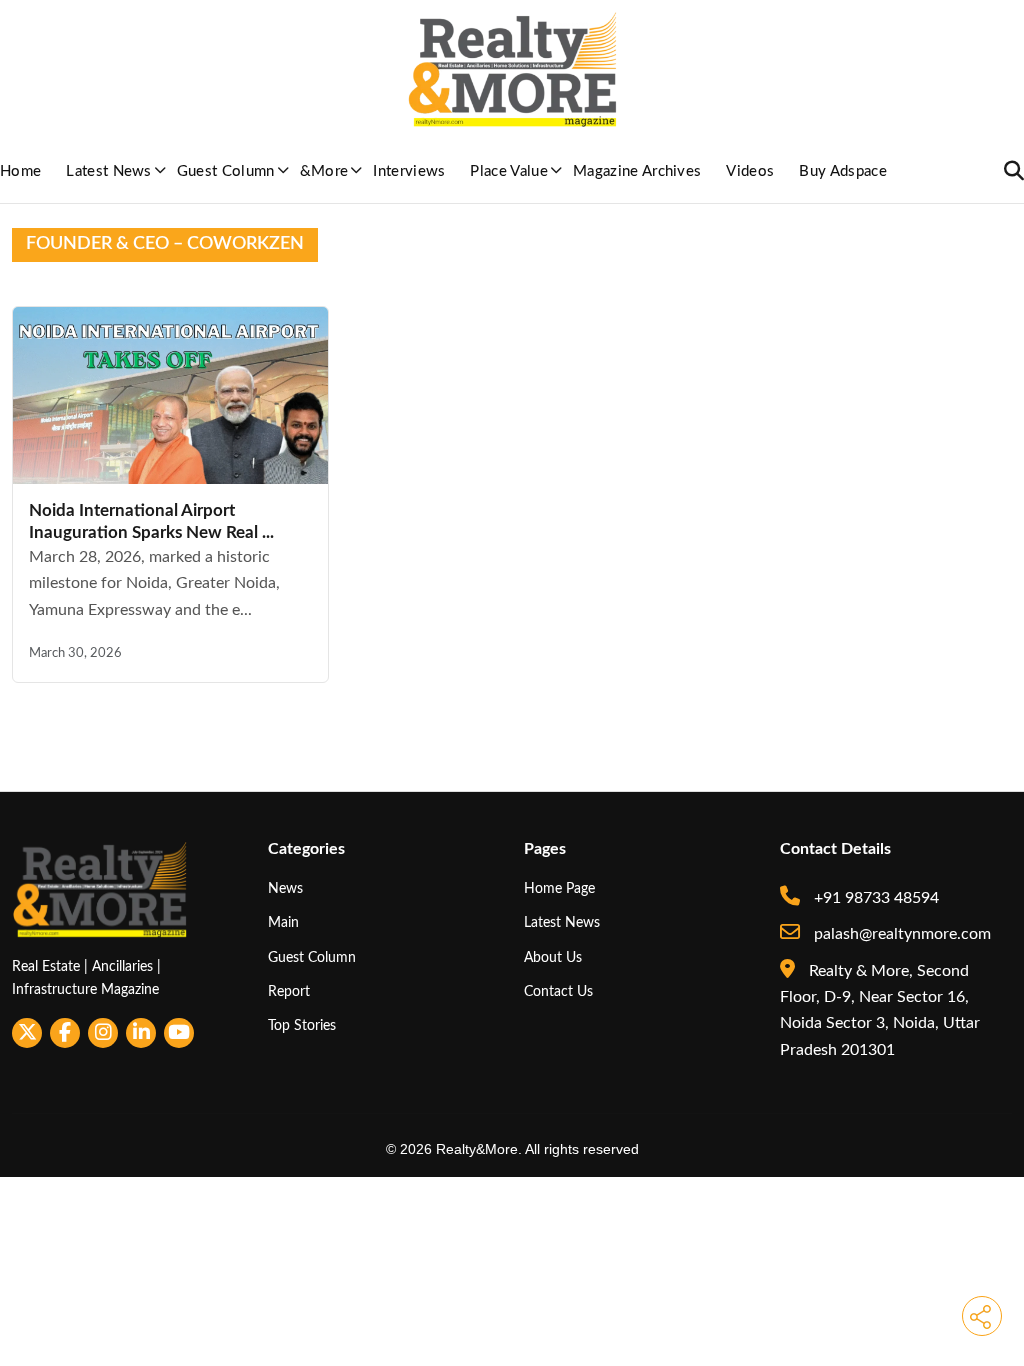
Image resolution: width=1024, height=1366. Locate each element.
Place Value (509, 171)
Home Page (559, 888)
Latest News (109, 171)
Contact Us (558, 991)
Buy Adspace (843, 171)
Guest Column (226, 171)
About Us (553, 957)
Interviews (409, 171)
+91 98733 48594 (874, 898)
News (285, 888)
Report (289, 991)
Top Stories (302, 1025)
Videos (750, 171)
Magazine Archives (637, 171)
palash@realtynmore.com (900, 934)
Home (20, 171)
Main (283, 922)
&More (324, 171)
